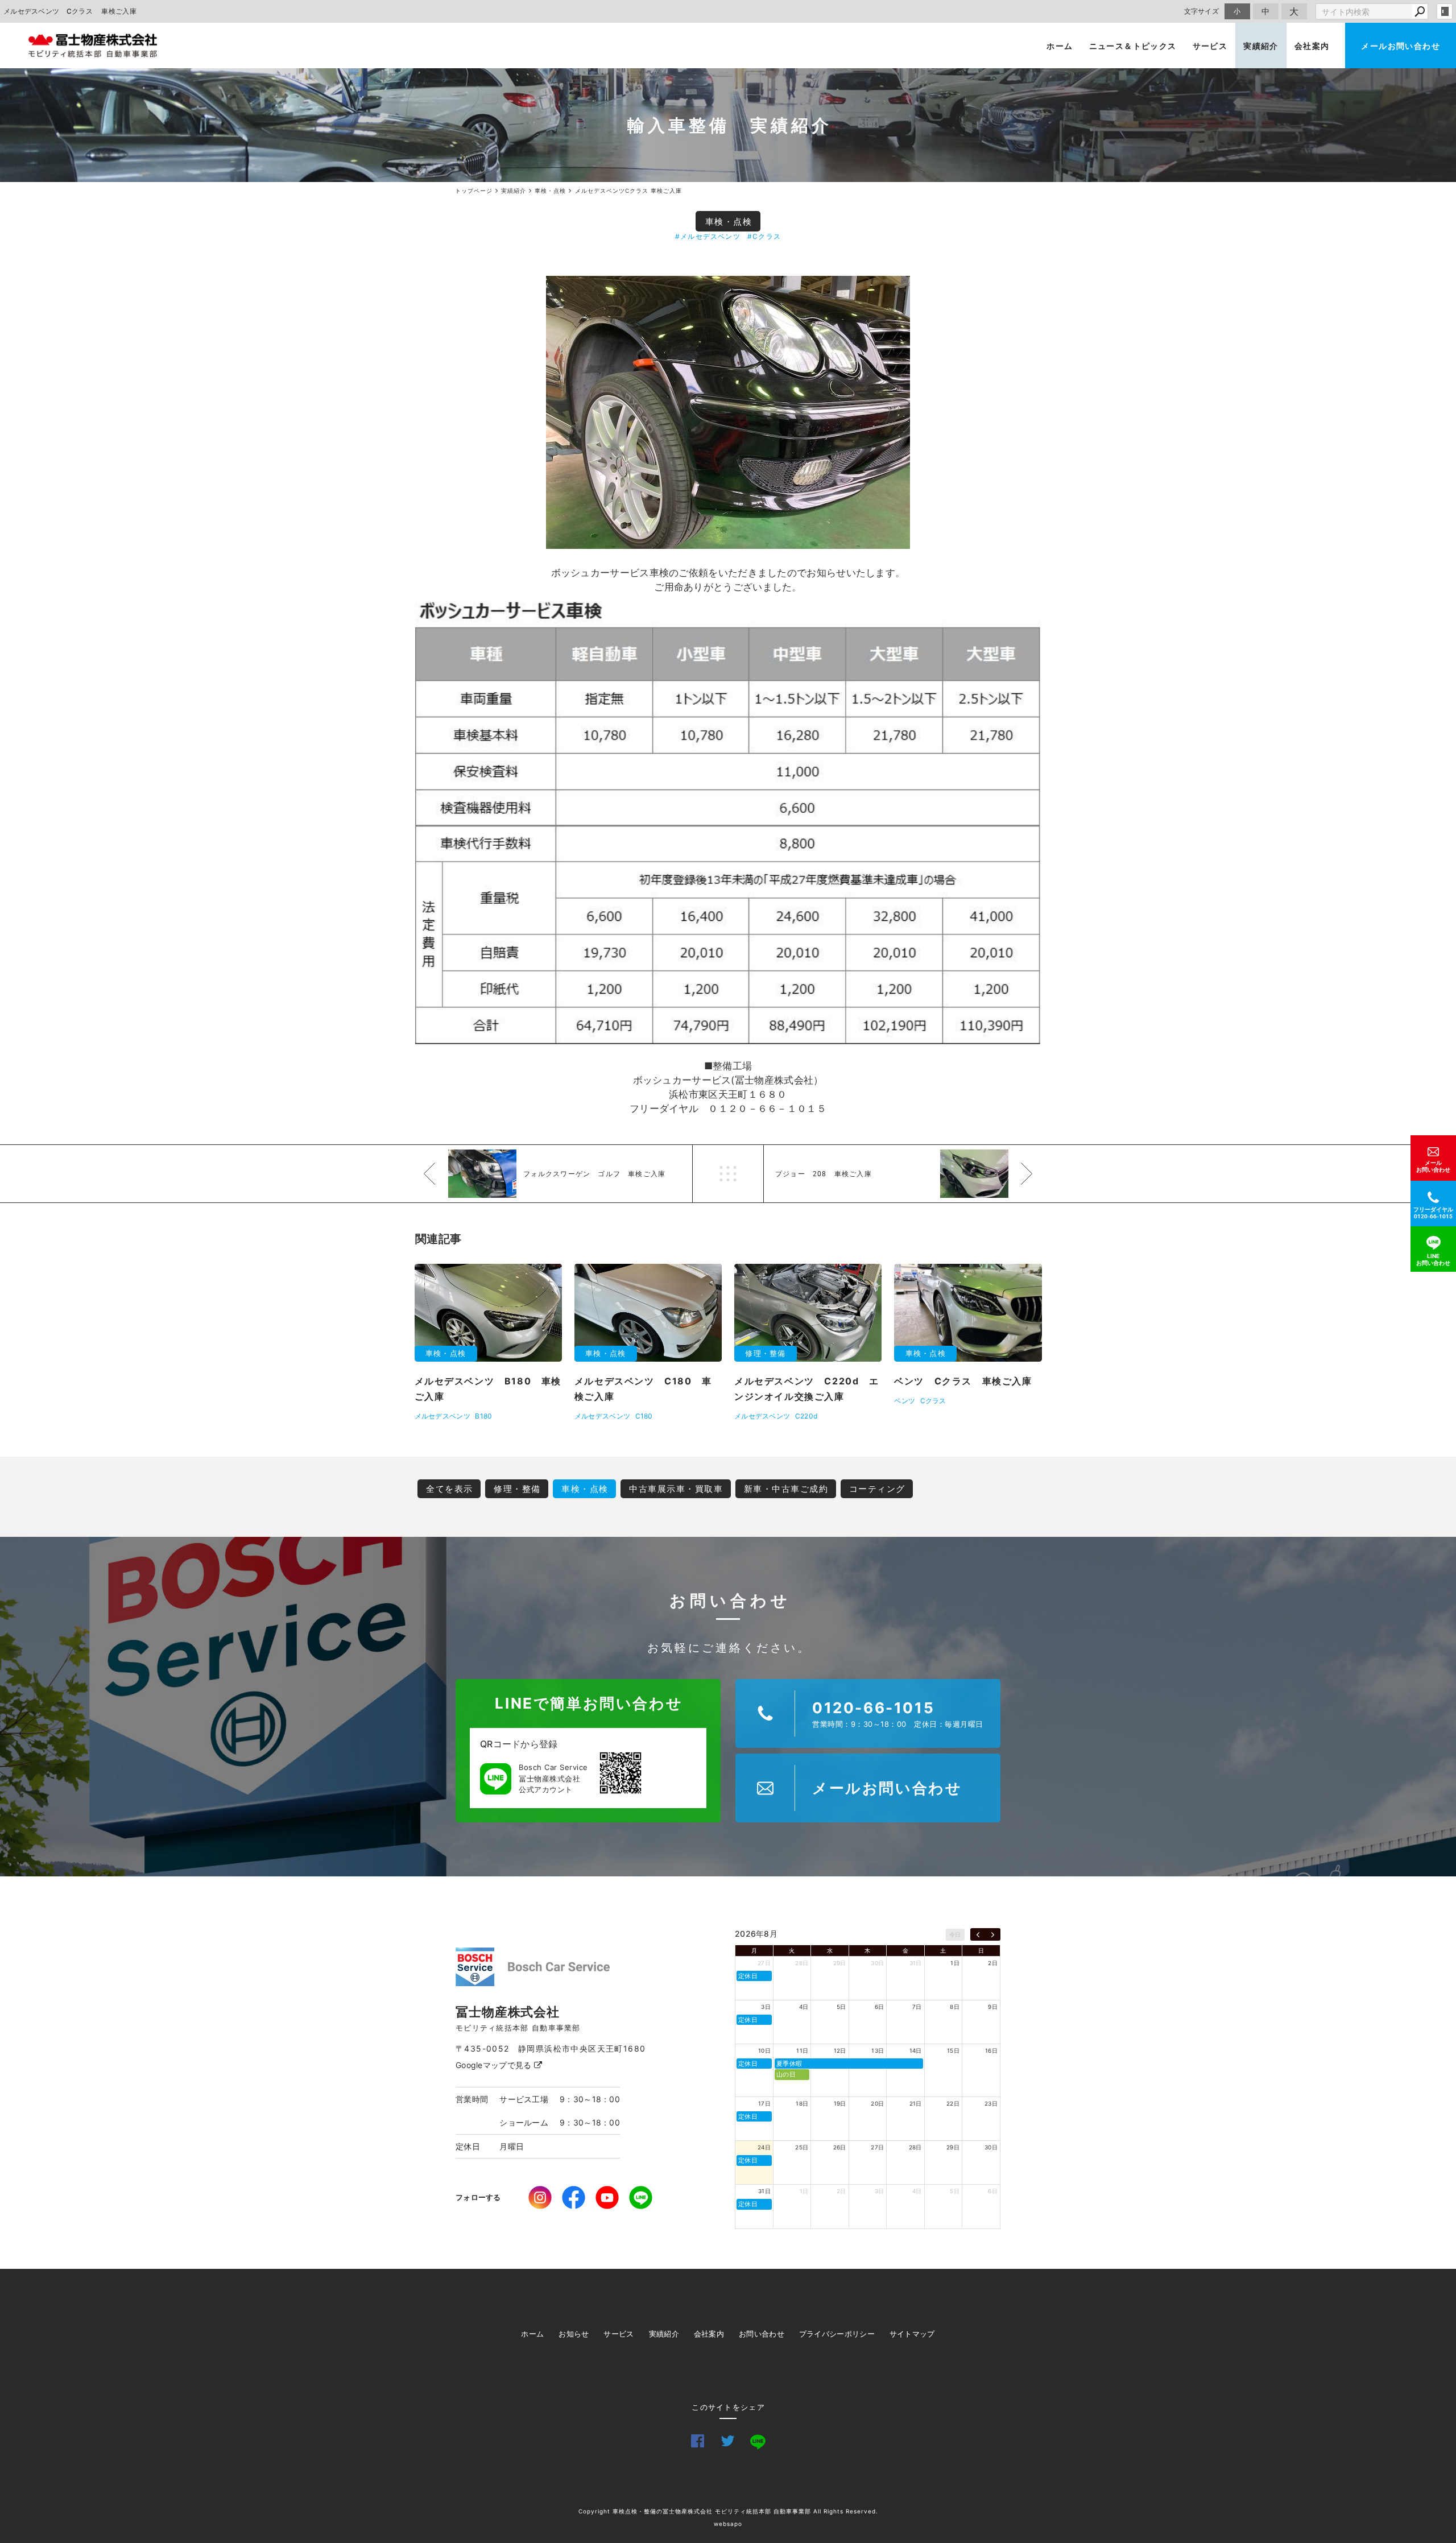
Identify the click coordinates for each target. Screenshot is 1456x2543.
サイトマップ (912, 2334)
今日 (955, 1934)
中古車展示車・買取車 (676, 1489)
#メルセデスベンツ (708, 236)
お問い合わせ (762, 2334)
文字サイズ (1202, 11)
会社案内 (1312, 46)
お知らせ (574, 2334)
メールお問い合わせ (1401, 46)
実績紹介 (1261, 46)
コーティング (877, 1489)
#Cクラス (764, 236)
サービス (1210, 46)
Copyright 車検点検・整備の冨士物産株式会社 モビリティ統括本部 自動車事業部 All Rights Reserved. (728, 2511)
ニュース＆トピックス (1133, 46)
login (1445, 11)
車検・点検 (729, 222)
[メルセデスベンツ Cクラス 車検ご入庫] (728, 412)
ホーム (1060, 46)
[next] (993, 1934)
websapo (728, 2524)
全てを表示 (450, 1489)
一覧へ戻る (728, 1174)
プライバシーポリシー (837, 2334)
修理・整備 (517, 1489)
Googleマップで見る (495, 2065)
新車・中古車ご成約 (786, 1489)
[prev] (978, 1934)
